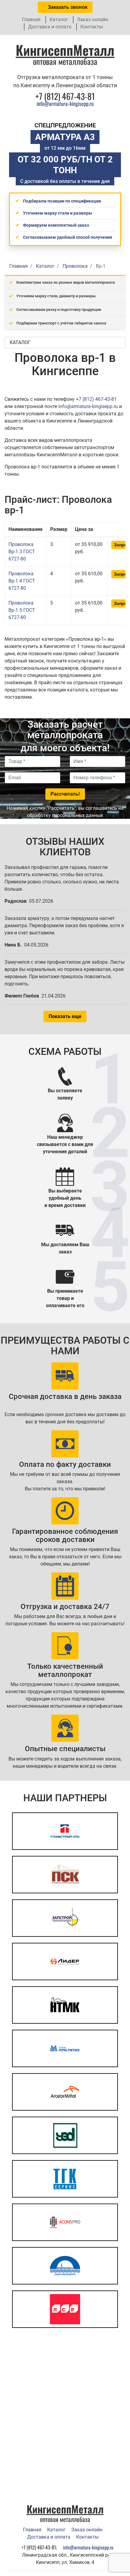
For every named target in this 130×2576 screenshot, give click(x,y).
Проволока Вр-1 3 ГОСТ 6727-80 (22, 552)
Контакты (92, 27)
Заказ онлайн (93, 19)
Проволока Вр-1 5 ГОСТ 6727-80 (22, 610)
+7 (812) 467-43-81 (96, 399)
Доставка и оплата (50, 27)
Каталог (59, 19)
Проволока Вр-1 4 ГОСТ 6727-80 (22, 581)
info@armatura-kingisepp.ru (65, 104)
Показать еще (65, 1016)
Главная (31, 19)
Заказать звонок (67, 7)
